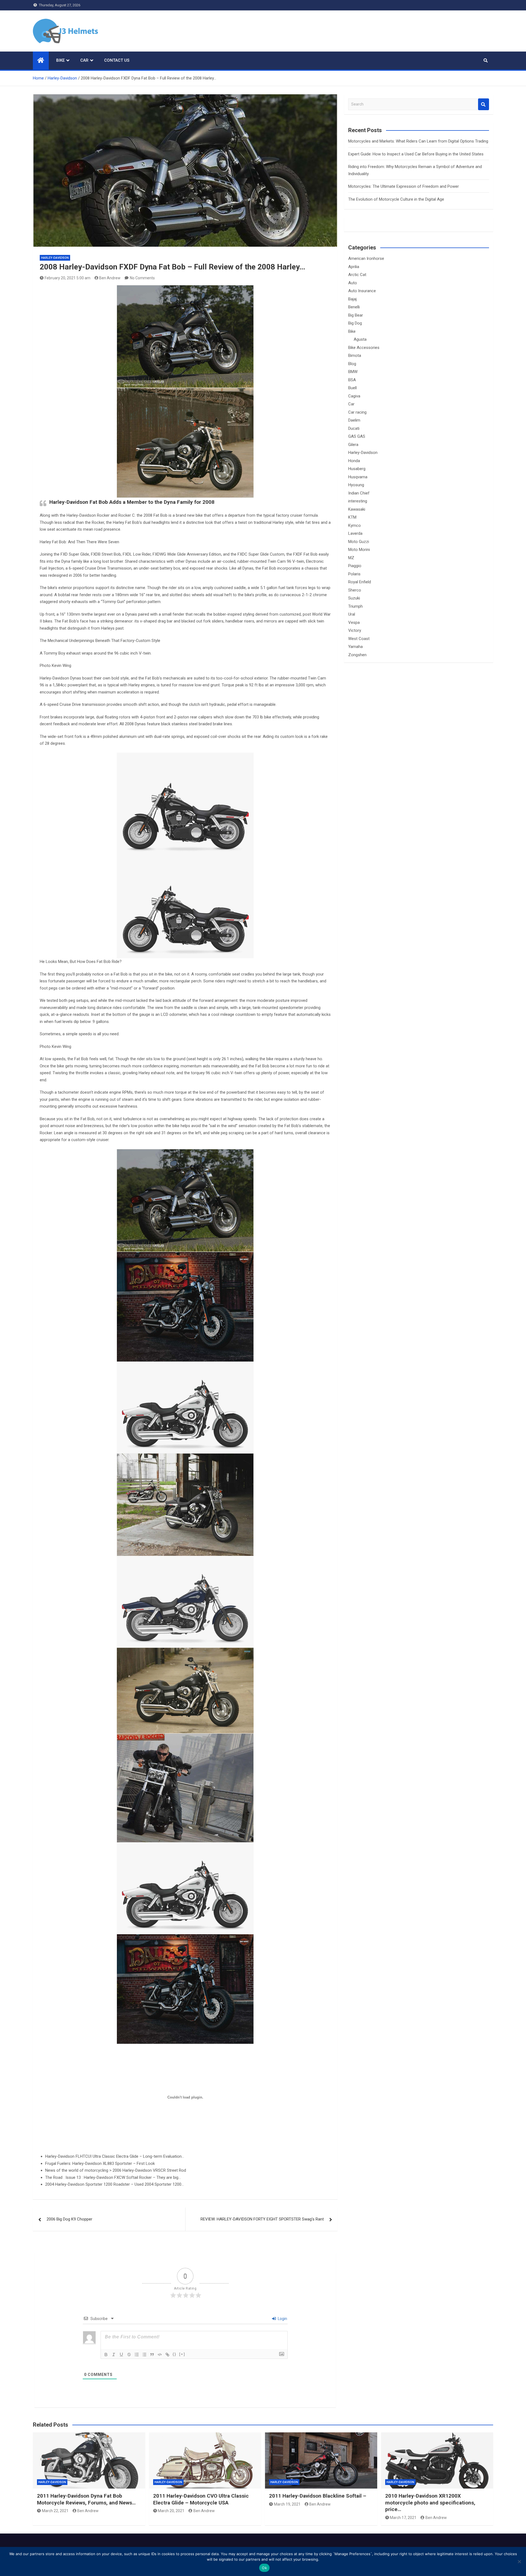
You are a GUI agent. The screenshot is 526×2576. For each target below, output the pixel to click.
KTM (352, 517)
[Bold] (106, 2355)
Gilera (353, 445)
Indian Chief (359, 493)
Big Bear (356, 315)
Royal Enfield (360, 582)
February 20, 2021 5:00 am (68, 278)
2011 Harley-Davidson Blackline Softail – (318, 2496)
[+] (182, 2354)
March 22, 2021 (55, 2511)
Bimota (355, 356)
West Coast (359, 639)
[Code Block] (160, 2355)
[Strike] (129, 2355)
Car (84, 60)
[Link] (167, 2355)
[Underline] (121, 2355)
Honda (354, 461)
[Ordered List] (137, 2355)
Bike (60, 60)
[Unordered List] (144, 2355)
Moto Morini (359, 550)
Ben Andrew (110, 278)
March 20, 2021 (171, 2511)
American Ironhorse (366, 258)
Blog (352, 364)
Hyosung (356, 485)
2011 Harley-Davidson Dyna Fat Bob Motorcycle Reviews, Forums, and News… (86, 2499)
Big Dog (355, 323)
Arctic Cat (357, 275)
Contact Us (117, 60)
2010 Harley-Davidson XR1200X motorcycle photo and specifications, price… (430, 2503)
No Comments (142, 278)
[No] (519, 2561)
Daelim (354, 420)
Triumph (355, 606)
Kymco (355, 525)
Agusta (360, 339)
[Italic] (114, 2355)
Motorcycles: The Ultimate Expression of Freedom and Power (404, 186)
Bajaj (352, 299)
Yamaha (355, 647)
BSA (352, 380)
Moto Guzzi (359, 542)
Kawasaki (357, 509)
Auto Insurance (362, 291)
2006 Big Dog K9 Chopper (69, 2219)
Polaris (354, 574)
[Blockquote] (152, 2355)
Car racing (357, 412)
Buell (352, 388)
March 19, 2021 (287, 2504)
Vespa (354, 622)
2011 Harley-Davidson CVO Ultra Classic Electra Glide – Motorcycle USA (201, 2499)
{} (175, 2354)
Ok (264, 2568)
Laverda (355, 533)
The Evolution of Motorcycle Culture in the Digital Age (396, 199)
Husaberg (357, 469)
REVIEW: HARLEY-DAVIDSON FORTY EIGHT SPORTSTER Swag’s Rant (262, 2219)
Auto (353, 283)
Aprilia (354, 267)
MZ (351, 558)
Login (282, 2319)
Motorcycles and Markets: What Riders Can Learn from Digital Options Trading (418, 141)
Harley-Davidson (55, 258)
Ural (352, 614)
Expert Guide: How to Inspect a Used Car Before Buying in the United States (416, 154)
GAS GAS (357, 436)
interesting (358, 501)
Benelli (354, 307)
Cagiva (354, 396)
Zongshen (357, 655)
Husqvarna (358, 477)
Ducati (354, 428)
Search (484, 104)
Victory (355, 630)
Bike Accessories (364, 348)
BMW (353, 372)
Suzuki (354, 598)
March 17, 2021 (403, 2518)
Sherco (355, 590)
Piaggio (355, 566)
